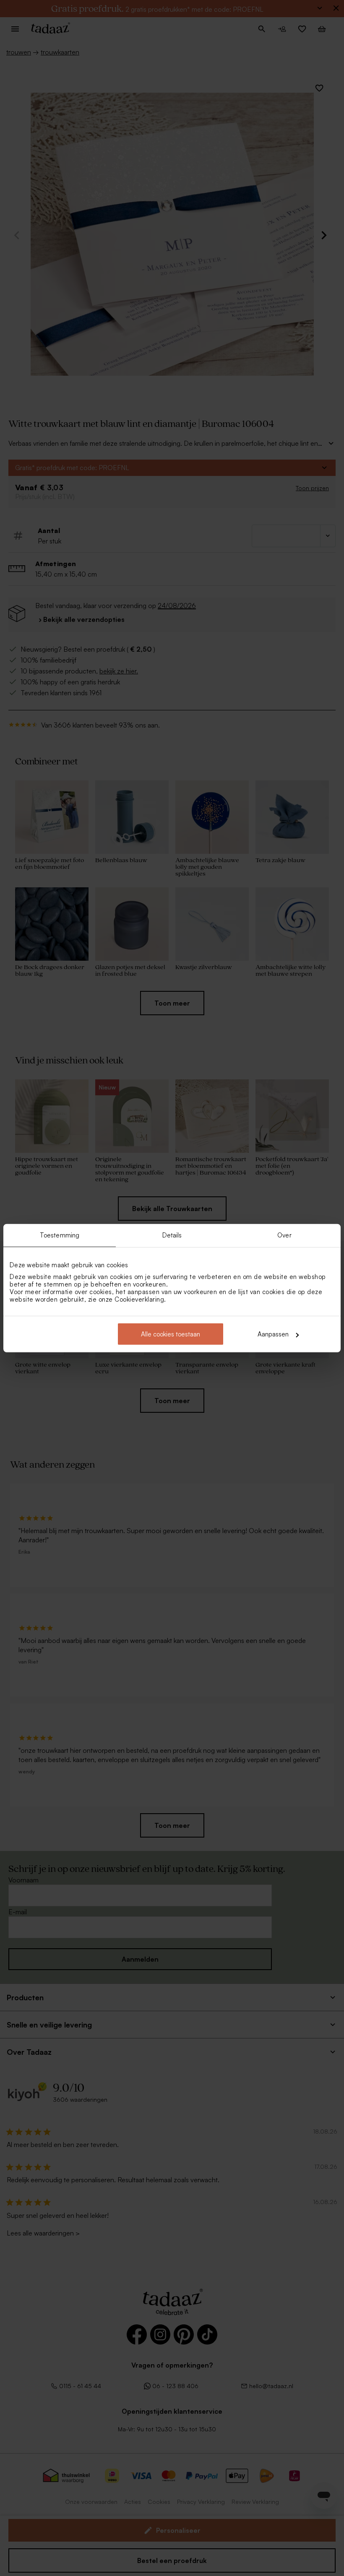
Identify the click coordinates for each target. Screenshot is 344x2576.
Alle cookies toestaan (171, 1334)
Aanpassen (273, 1334)
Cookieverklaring (139, 1299)
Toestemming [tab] (60, 1235)
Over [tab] (284, 1235)
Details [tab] (172, 1235)
